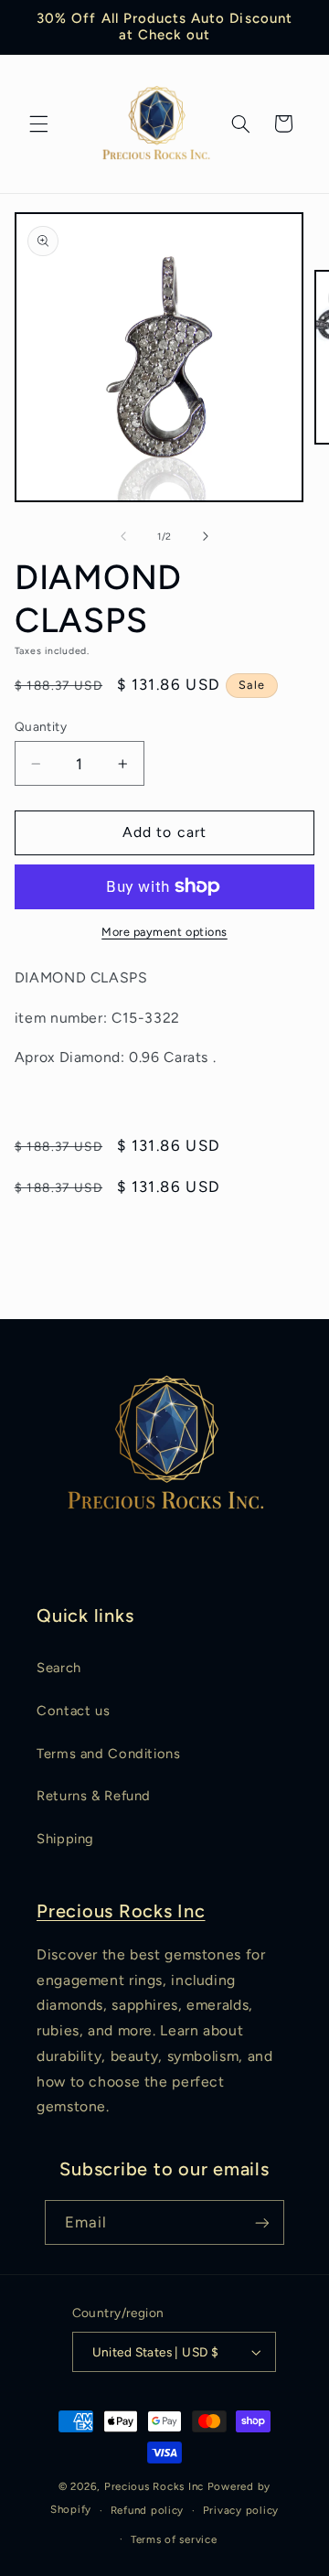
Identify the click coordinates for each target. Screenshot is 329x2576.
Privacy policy (241, 2510)
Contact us (73, 1711)
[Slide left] (123, 536)
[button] (38, 123)
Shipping (65, 1839)
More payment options (164, 932)
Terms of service (174, 2539)
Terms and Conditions (109, 1754)
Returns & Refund (94, 1796)
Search (59, 1668)
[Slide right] (206, 536)
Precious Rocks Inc (121, 1911)
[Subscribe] (262, 2222)
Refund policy (148, 2510)
